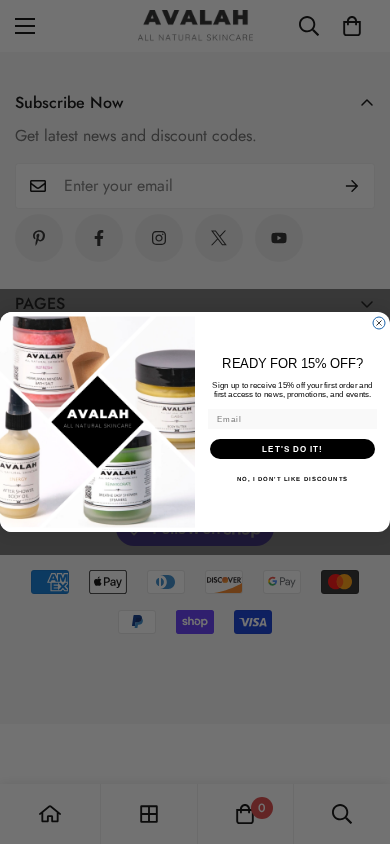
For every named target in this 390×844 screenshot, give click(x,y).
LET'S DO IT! (292, 448)
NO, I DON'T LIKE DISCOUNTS (293, 478)
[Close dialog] (379, 323)
